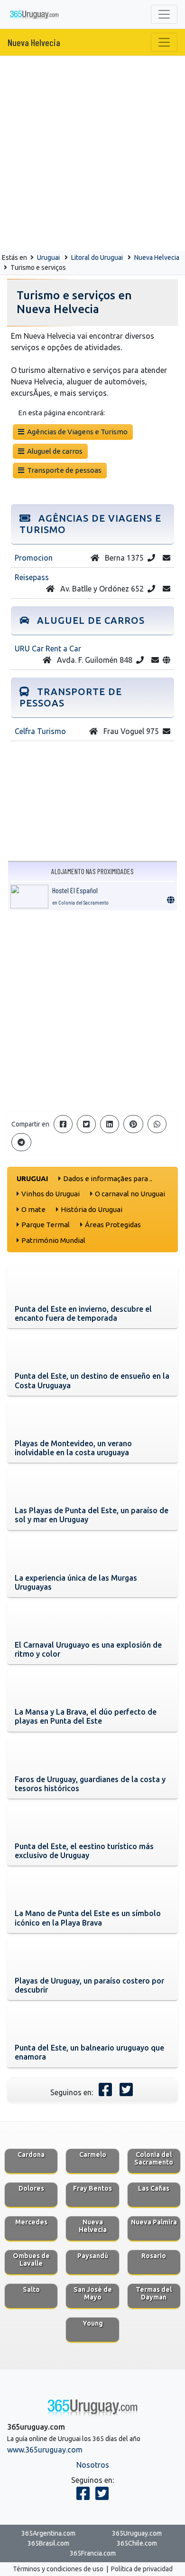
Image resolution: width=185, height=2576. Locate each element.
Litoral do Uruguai (97, 258)
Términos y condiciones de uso (58, 2569)
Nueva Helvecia (34, 42)
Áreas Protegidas (113, 1225)
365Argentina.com (48, 2533)
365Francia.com (93, 2553)
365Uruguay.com (137, 2533)
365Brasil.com (48, 2543)
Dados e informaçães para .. (108, 1178)
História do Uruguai (92, 1209)
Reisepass (32, 577)
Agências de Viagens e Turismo (76, 432)
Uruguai (48, 258)
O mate (33, 1209)
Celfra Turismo (40, 731)
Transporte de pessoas (63, 470)
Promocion (34, 558)
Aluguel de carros (53, 451)
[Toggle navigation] (164, 14)
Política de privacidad (142, 2569)
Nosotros (93, 2465)
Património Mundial (53, 1240)
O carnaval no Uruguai (130, 1194)
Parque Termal (46, 1225)
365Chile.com (137, 2543)
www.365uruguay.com (45, 2450)
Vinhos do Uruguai (51, 1194)
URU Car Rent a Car (48, 649)
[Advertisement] (92, 153)
